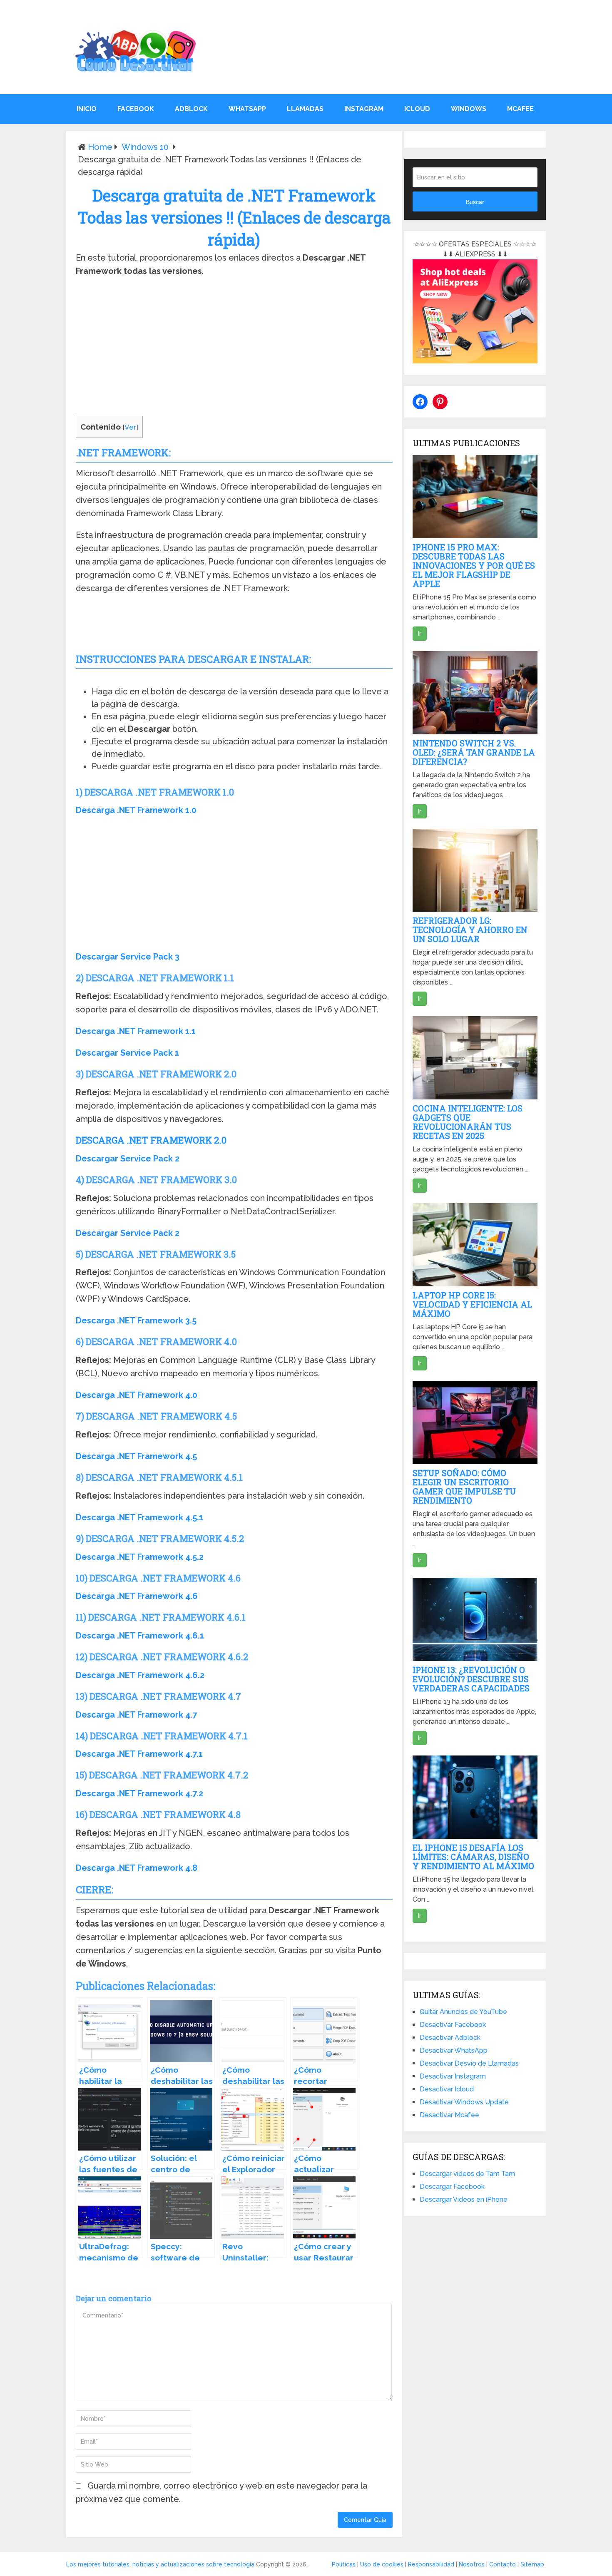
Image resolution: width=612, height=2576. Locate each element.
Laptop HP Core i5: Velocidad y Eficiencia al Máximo (472, 1304)
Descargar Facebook (452, 2187)
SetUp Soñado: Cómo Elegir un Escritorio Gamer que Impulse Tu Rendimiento (464, 1487)
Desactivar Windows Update (464, 2102)
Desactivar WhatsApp (454, 2050)
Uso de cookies (382, 2564)
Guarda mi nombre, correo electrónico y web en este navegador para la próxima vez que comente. (221, 2492)
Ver (130, 427)
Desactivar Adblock (450, 2038)
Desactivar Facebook (453, 2025)
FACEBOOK (136, 109)
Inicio (87, 109)
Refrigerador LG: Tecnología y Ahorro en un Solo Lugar (470, 930)
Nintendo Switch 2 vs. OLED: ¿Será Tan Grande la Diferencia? (474, 752)
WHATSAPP (247, 109)
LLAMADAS (305, 109)
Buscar (475, 202)
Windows (469, 109)
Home (100, 147)
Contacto (503, 2564)
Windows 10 (145, 147)
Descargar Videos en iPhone (464, 2199)
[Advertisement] (234, 348)
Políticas (344, 2564)
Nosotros (472, 2564)
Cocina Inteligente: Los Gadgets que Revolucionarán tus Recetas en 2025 (468, 1122)
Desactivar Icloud (447, 2089)
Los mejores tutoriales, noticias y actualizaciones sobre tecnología (160, 2564)
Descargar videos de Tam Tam (467, 2174)
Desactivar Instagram (453, 2076)
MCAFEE (520, 109)
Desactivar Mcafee (449, 2115)
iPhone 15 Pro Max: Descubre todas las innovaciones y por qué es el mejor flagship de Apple (474, 565)
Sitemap (532, 2564)
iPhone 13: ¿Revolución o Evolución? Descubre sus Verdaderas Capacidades (471, 1679)
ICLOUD (417, 109)
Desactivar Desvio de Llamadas (469, 2063)
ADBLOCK (191, 109)
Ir (420, 634)
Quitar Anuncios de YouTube (463, 2012)
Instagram (364, 109)
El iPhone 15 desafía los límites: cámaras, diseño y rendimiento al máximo (473, 1857)
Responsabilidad (431, 2564)
